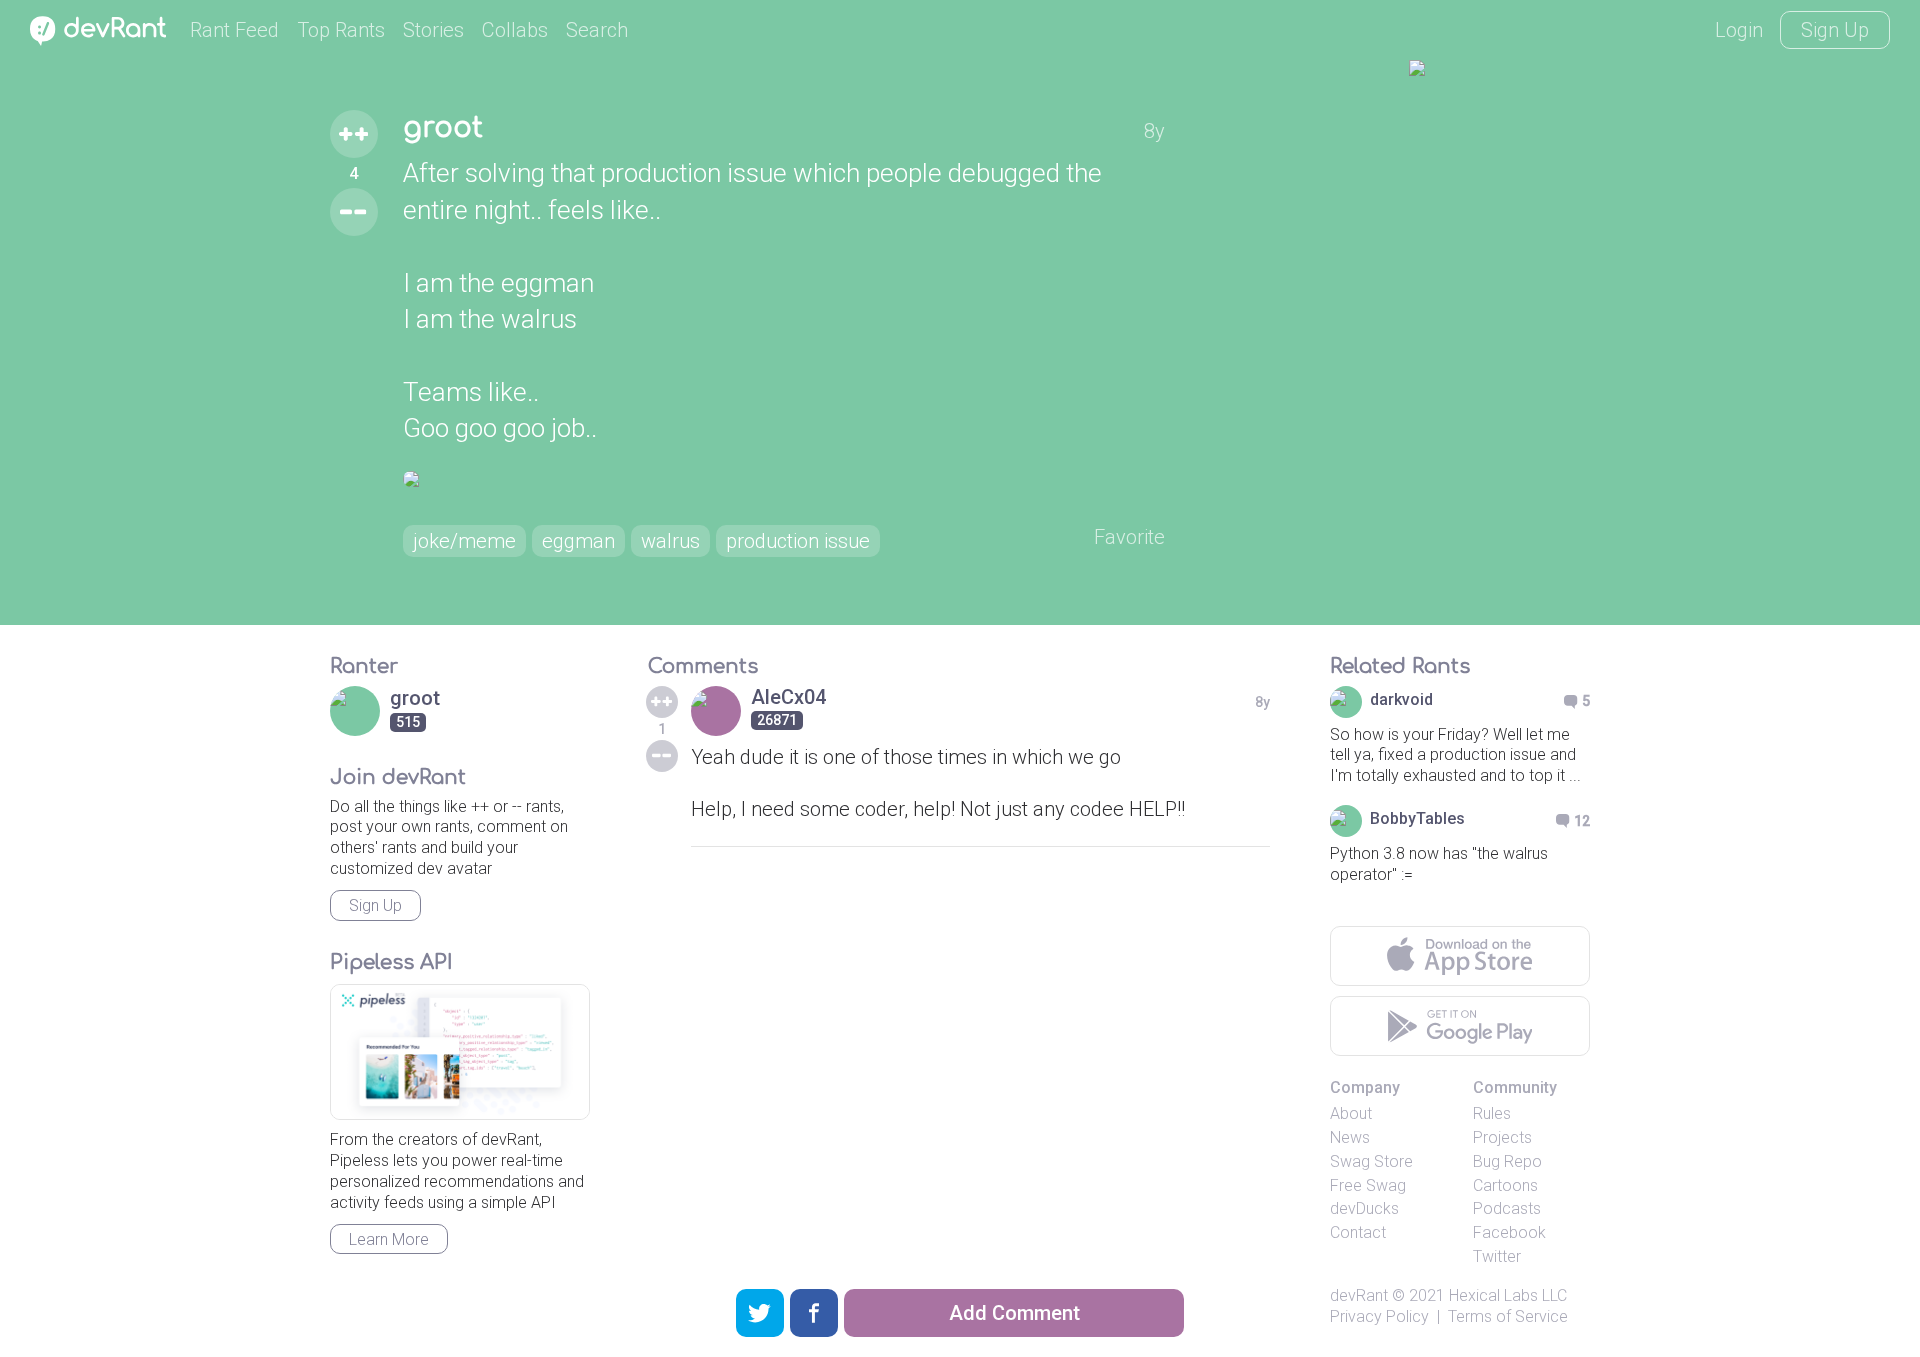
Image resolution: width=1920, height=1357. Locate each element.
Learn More (389, 1239)
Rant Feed (234, 30)
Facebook (1509, 1232)
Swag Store (1371, 1161)
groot (443, 128)
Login (1739, 30)
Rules (1492, 1113)
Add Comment (1014, 1313)
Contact (1358, 1232)
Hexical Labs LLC (1508, 1295)
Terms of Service (1508, 1316)
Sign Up (1835, 30)
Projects (1502, 1137)
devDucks (1364, 1208)
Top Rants (341, 30)
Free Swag (1368, 1185)
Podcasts (1507, 1208)
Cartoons (1505, 1185)
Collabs (515, 30)
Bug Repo (1507, 1161)
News (1350, 1137)
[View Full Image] (784, 479)
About (1351, 1113)
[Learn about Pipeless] (460, 1052)
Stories (433, 30)
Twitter (1497, 1256)
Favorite (1129, 537)
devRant (1359, 1295)
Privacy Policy (1379, 1316)
